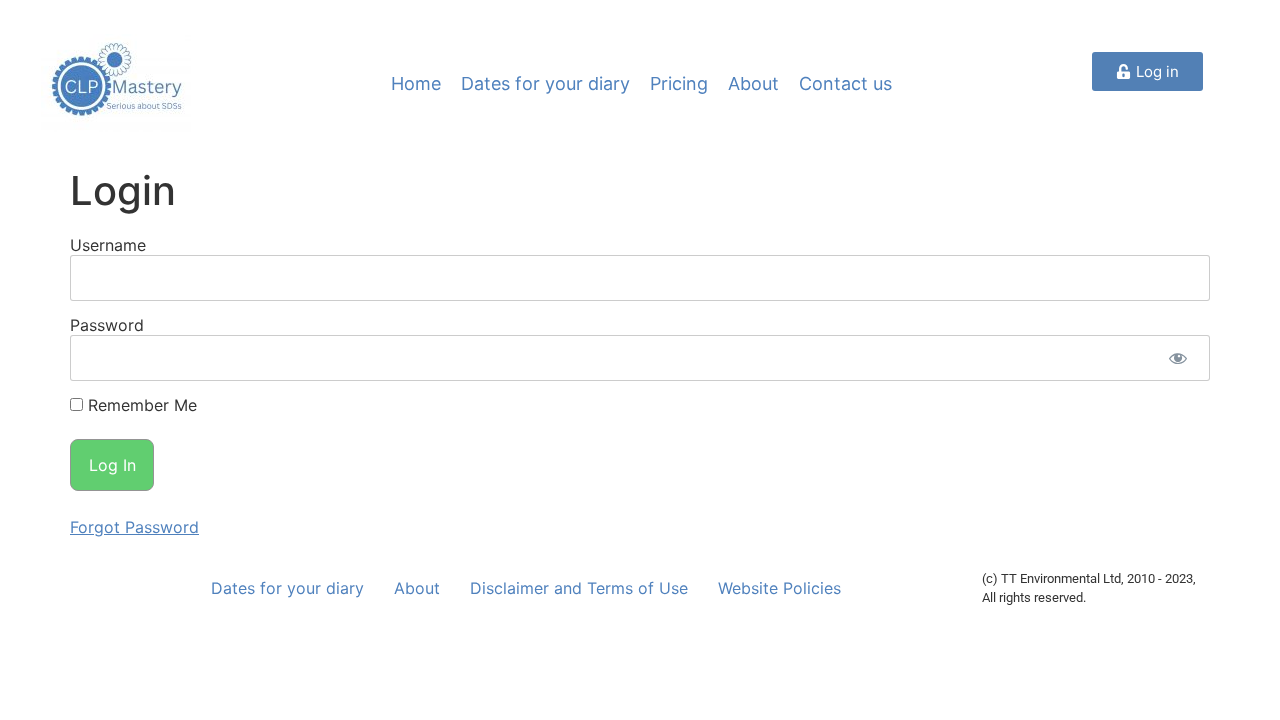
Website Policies (779, 588)
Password (107, 325)
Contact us (845, 83)
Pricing (679, 83)
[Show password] (1177, 358)
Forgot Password (134, 527)
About (753, 83)
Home (416, 83)
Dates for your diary (545, 83)
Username (108, 245)
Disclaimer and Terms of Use (579, 588)
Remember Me (140, 405)
